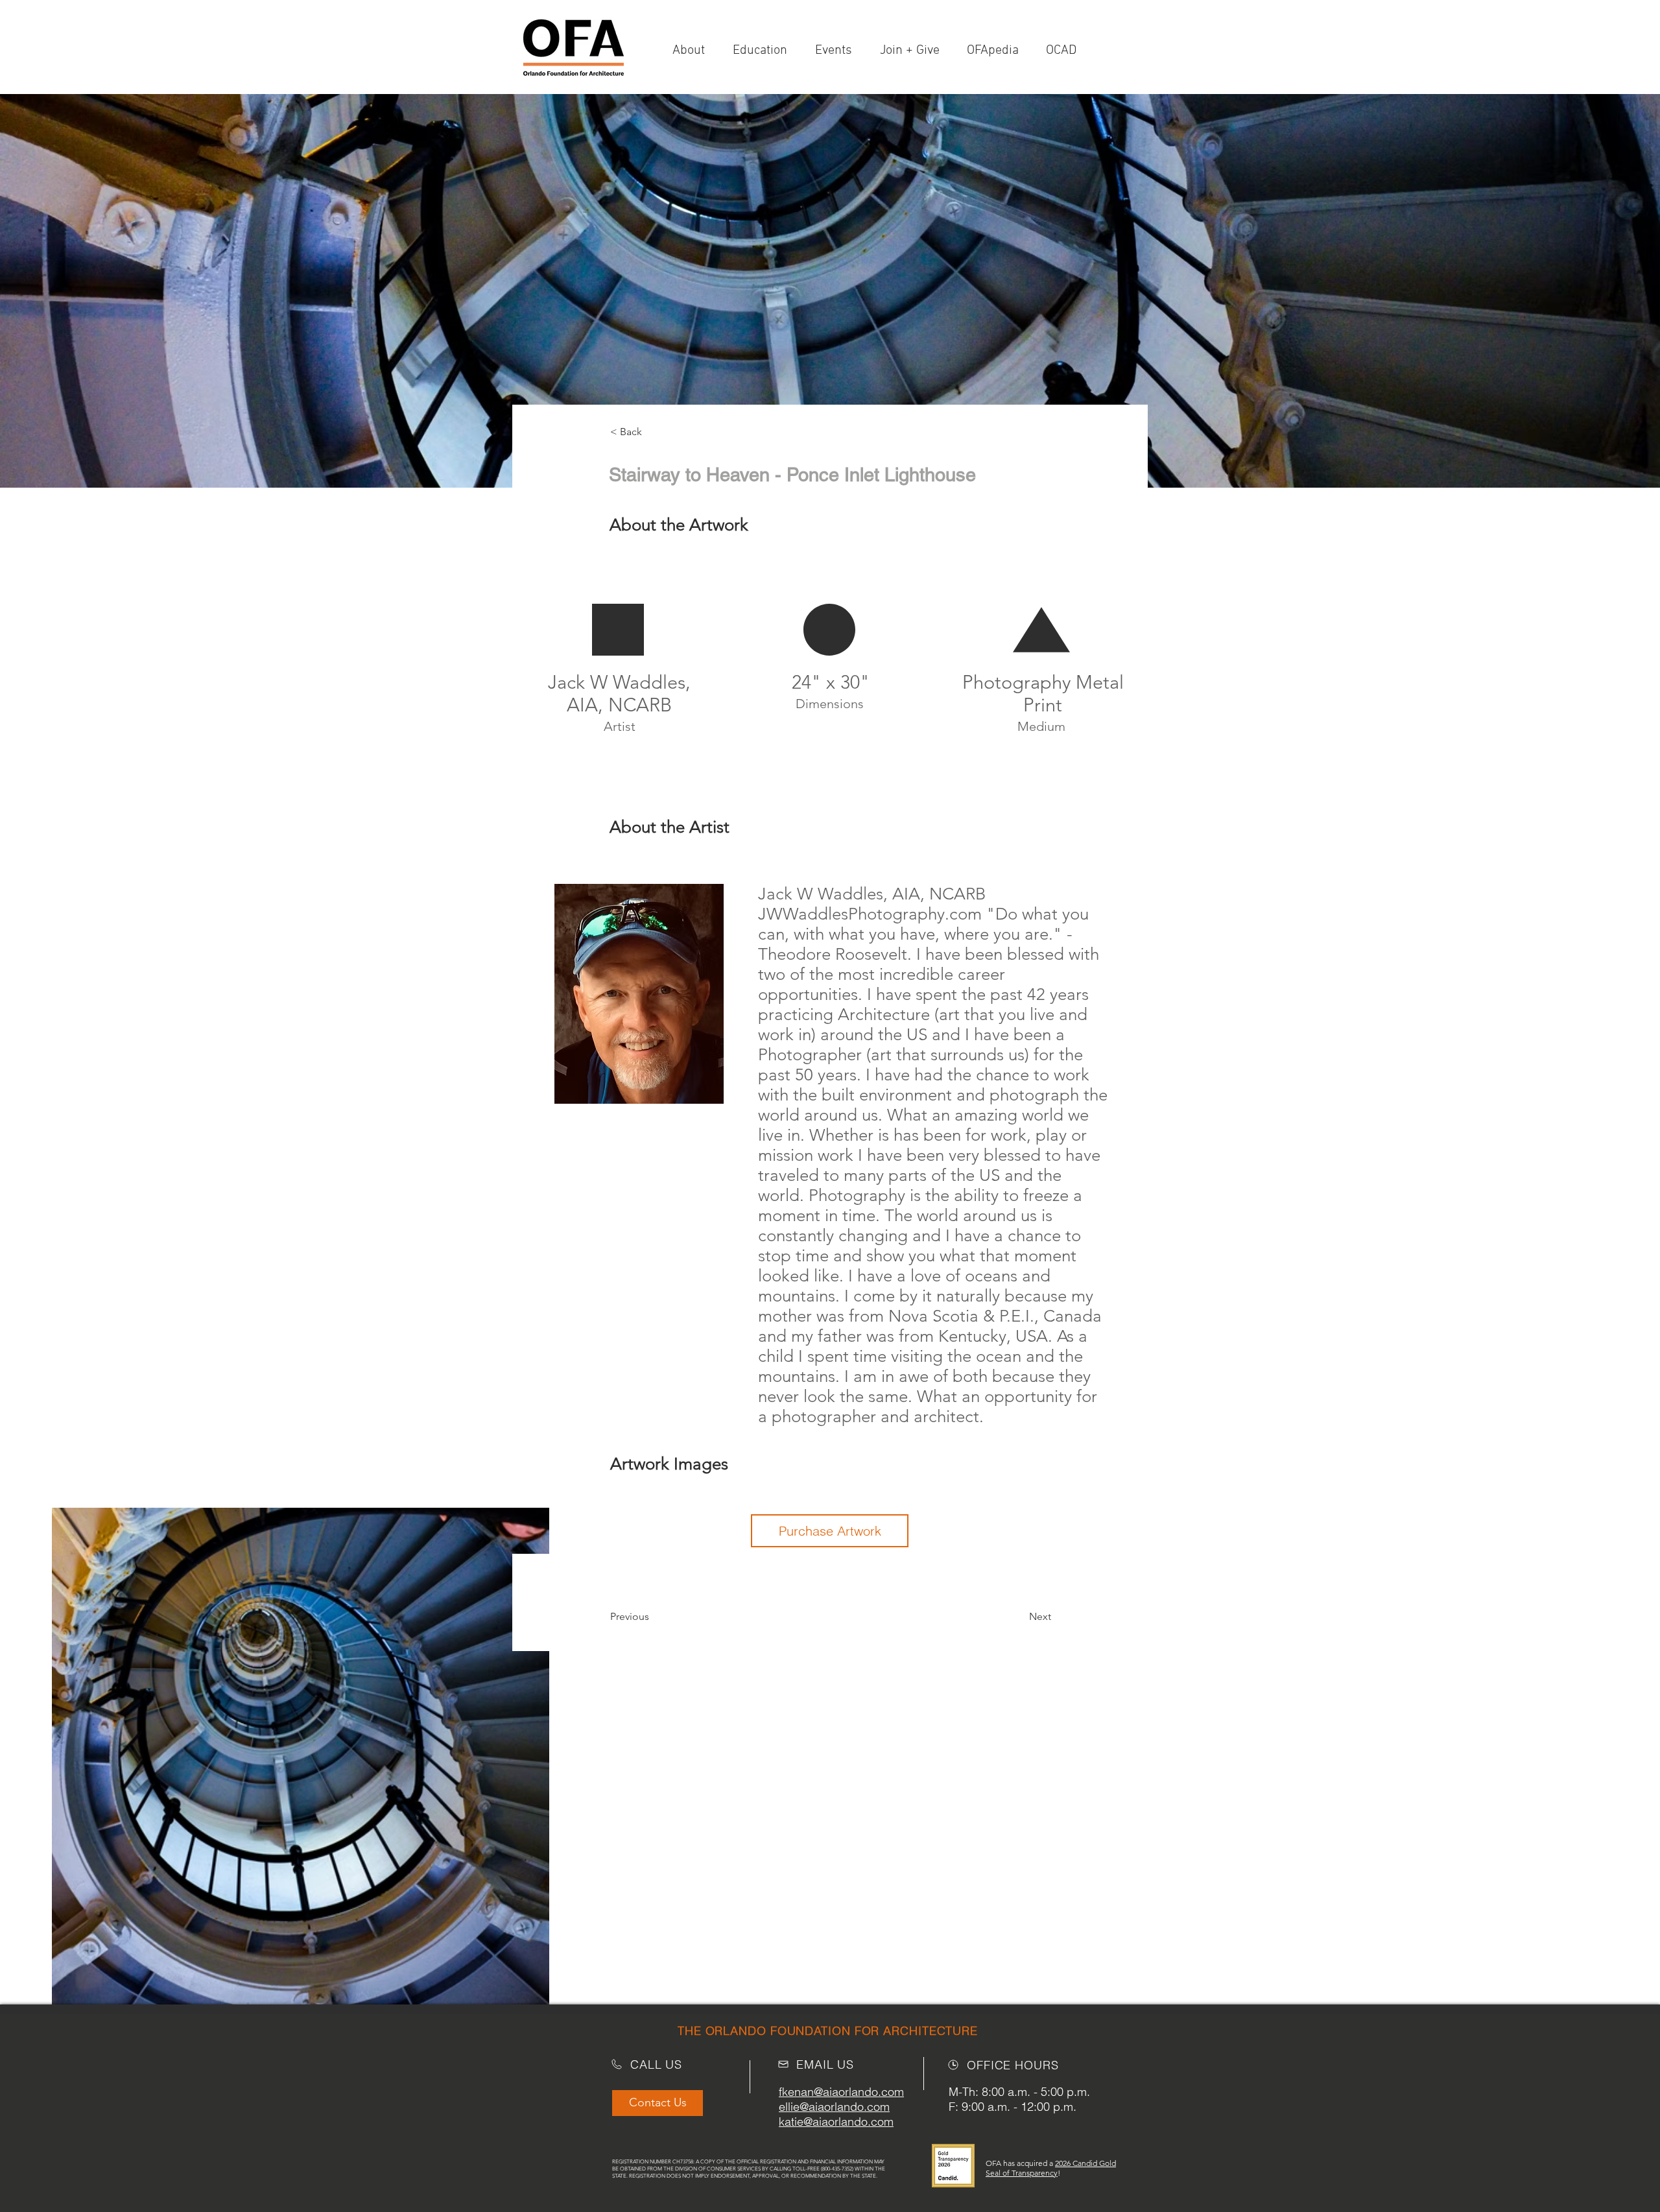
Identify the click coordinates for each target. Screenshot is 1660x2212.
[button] (914, 51)
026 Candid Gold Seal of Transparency (1051, 2168)
